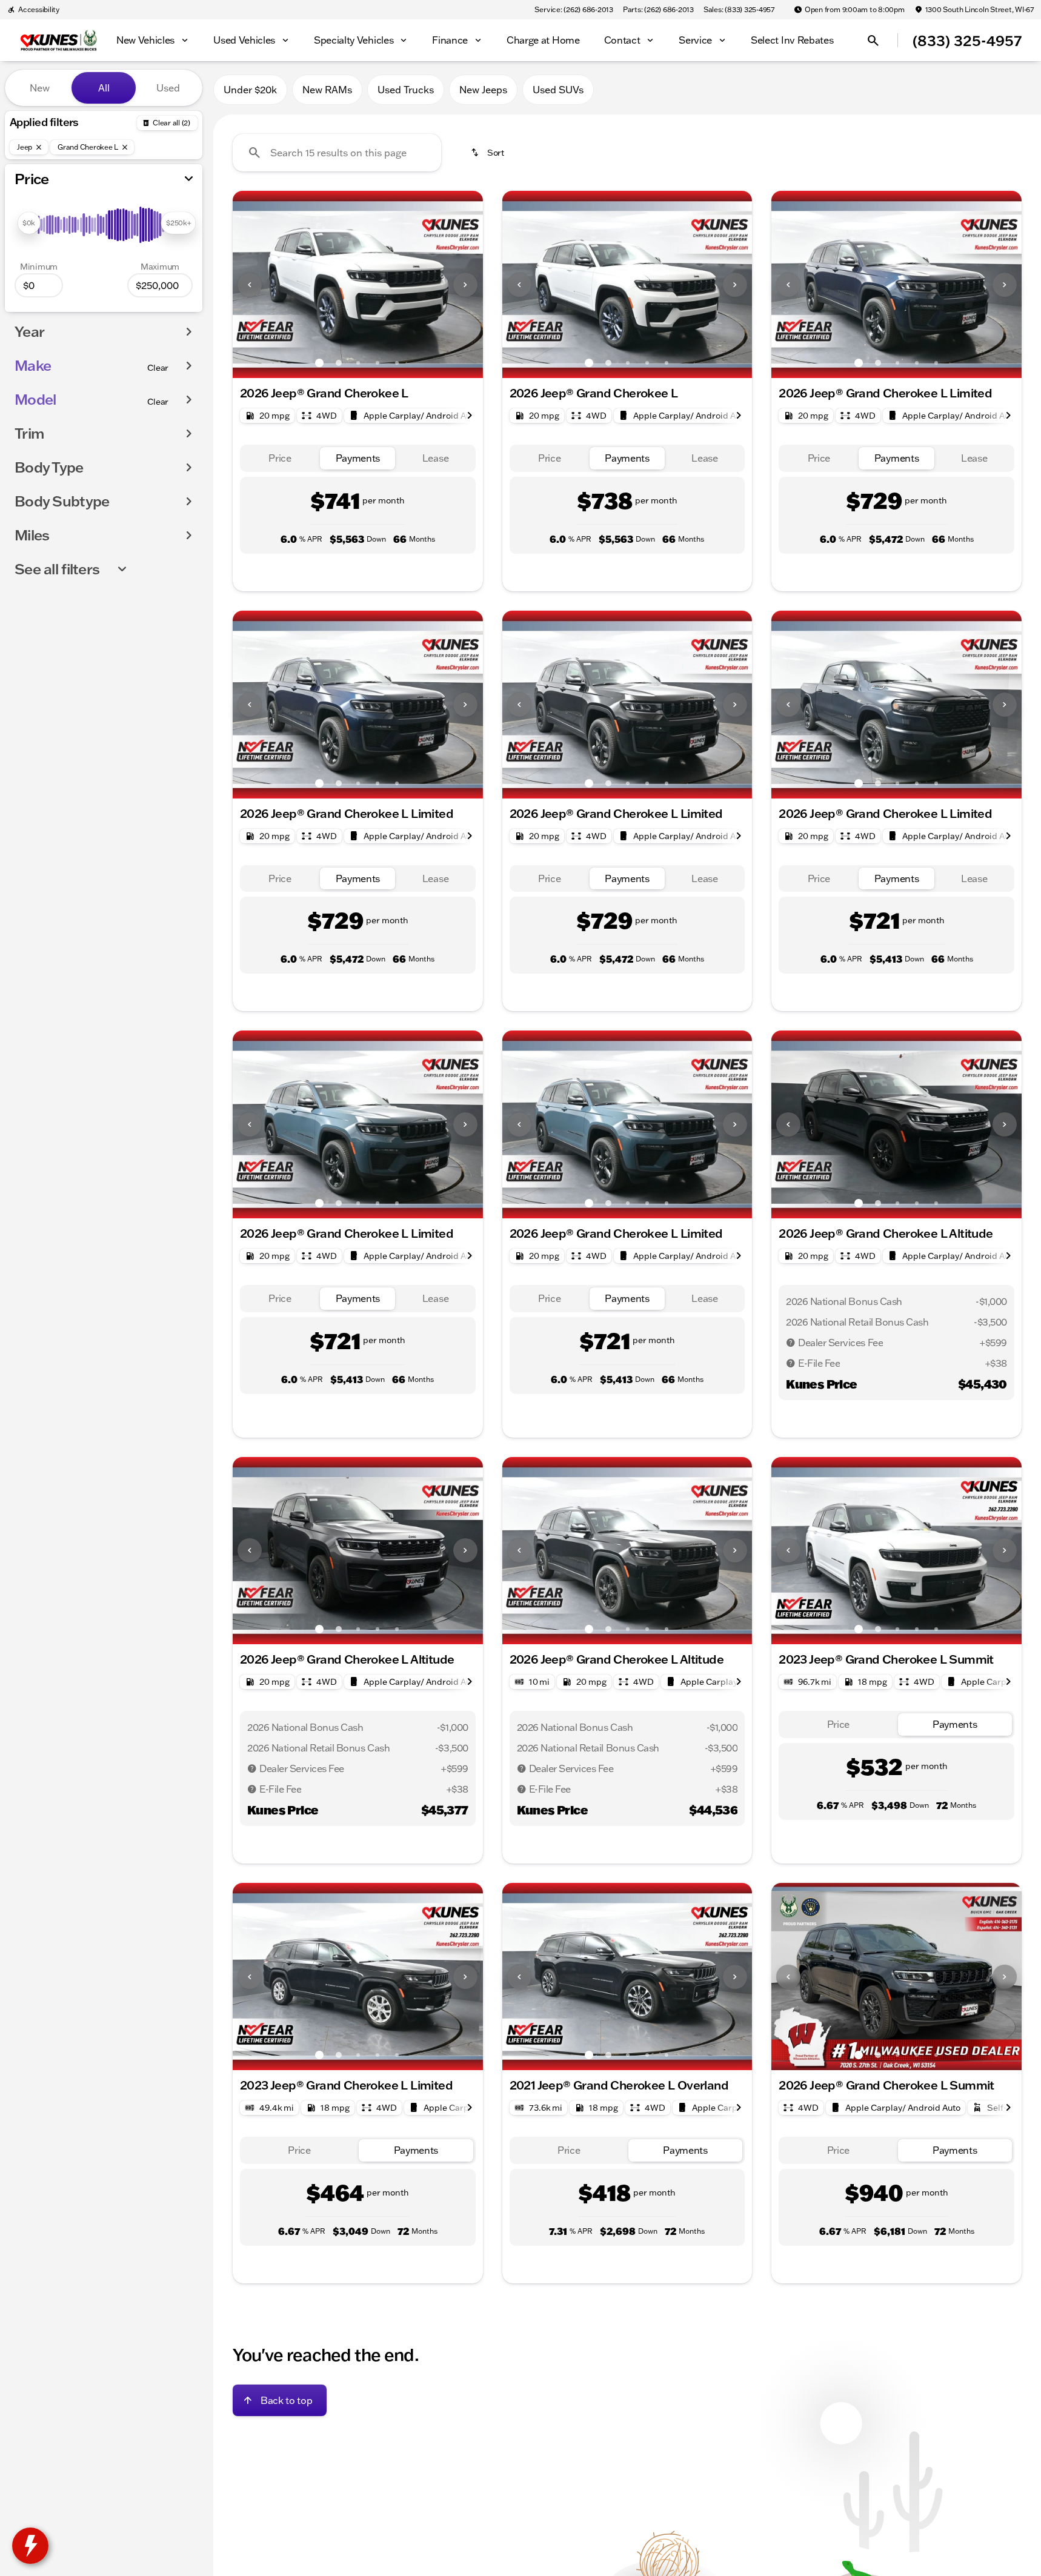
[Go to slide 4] (377, 363)
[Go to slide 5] (397, 363)
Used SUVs (558, 90)
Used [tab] (168, 88)
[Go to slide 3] (358, 363)
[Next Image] (465, 285)
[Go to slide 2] (339, 363)
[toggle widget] (30, 2546)
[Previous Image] (250, 285)
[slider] (29, 223)
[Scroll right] (470, 416)
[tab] (280, 458)
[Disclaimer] (791, 1343)
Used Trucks (406, 90)
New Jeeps (483, 90)
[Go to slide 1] (319, 363)
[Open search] (873, 41)
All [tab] (104, 88)
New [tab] (40, 88)
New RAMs (327, 90)
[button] (251, 284)
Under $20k (250, 90)
